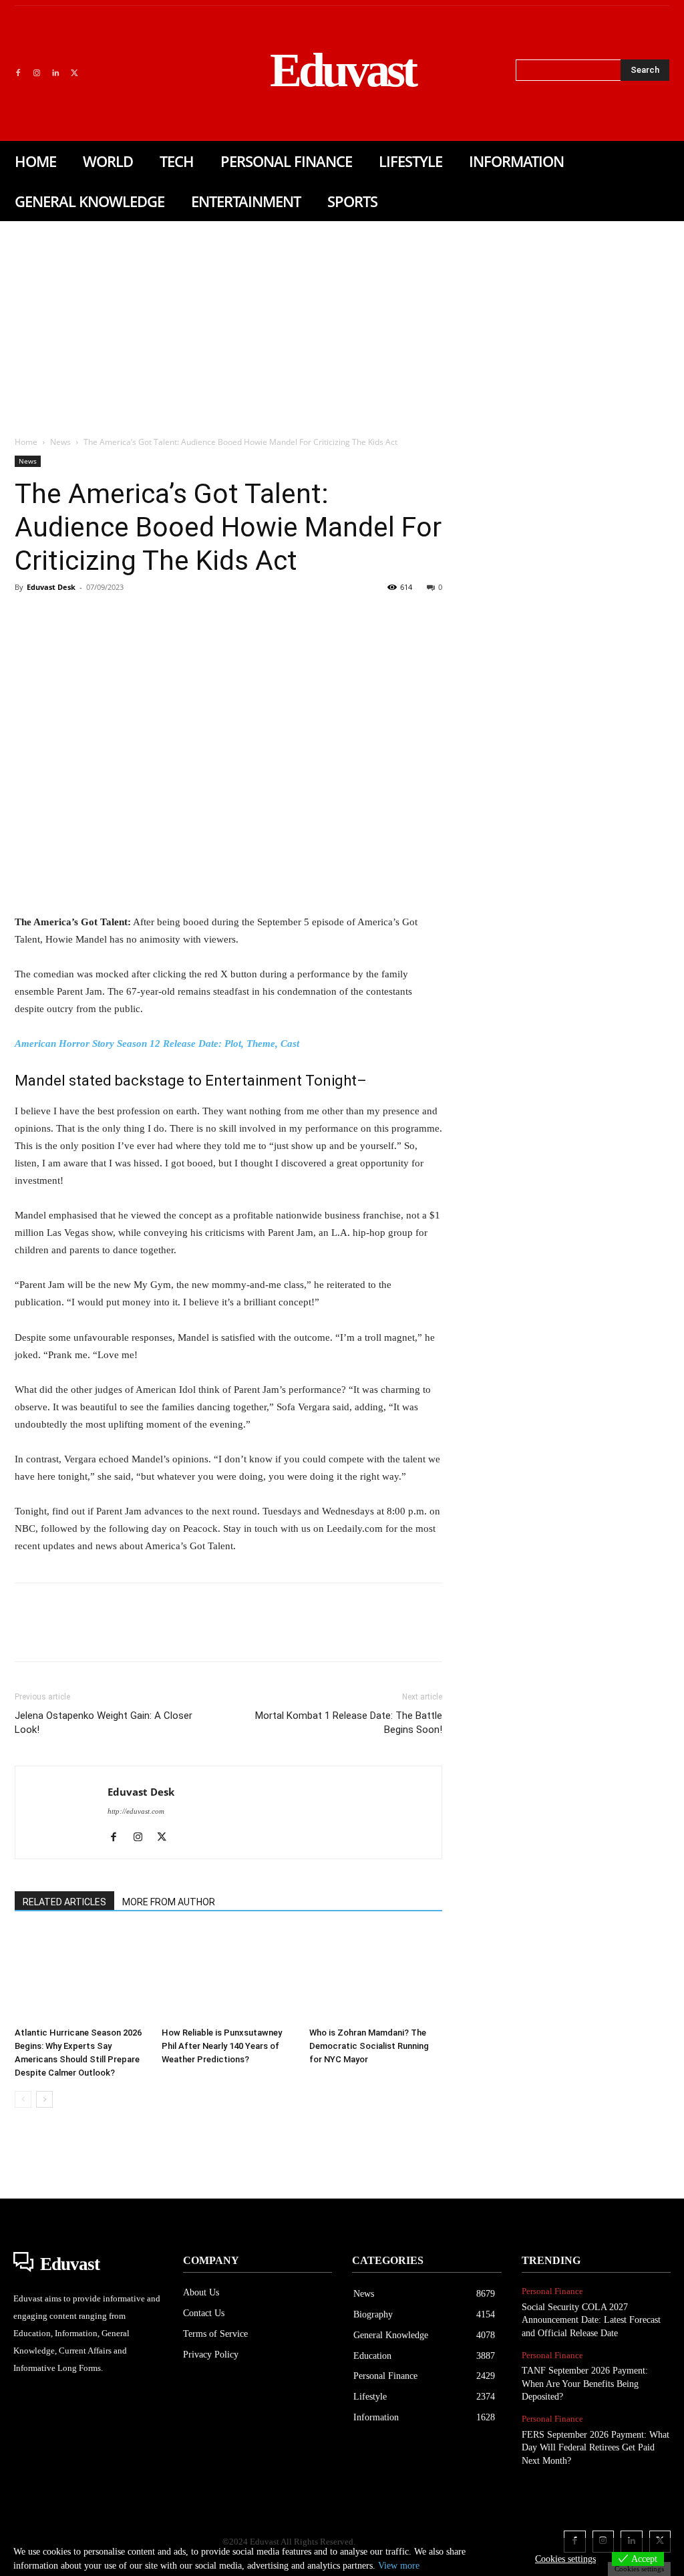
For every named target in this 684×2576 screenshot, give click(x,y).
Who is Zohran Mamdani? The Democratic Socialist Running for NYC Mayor (369, 2046)
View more (399, 2566)
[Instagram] (37, 73)
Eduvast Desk (51, 587)
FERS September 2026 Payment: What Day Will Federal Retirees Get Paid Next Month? (595, 2448)
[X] (74, 73)
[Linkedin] (55, 73)
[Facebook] (18, 73)
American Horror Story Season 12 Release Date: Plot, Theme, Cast (157, 1043)
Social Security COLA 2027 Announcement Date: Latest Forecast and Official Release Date (591, 2320)
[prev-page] (23, 2099)
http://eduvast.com (136, 1811)
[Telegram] (243, 617)
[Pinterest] (90, 617)
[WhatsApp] (120, 617)
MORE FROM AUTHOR (169, 1902)
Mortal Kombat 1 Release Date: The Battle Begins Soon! (349, 1723)
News (60, 442)
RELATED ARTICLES (64, 1902)
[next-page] (44, 2099)
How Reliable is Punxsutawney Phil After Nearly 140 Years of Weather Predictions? (222, 2046)
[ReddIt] (182, 617)
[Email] (212, 617)
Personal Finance (552, 2291)
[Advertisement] (342, 321)
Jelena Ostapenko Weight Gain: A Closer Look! (104, 1723)
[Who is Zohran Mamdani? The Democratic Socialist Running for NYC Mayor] (376, 1975)
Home (26, 442)
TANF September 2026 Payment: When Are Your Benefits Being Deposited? (585, 2384)
